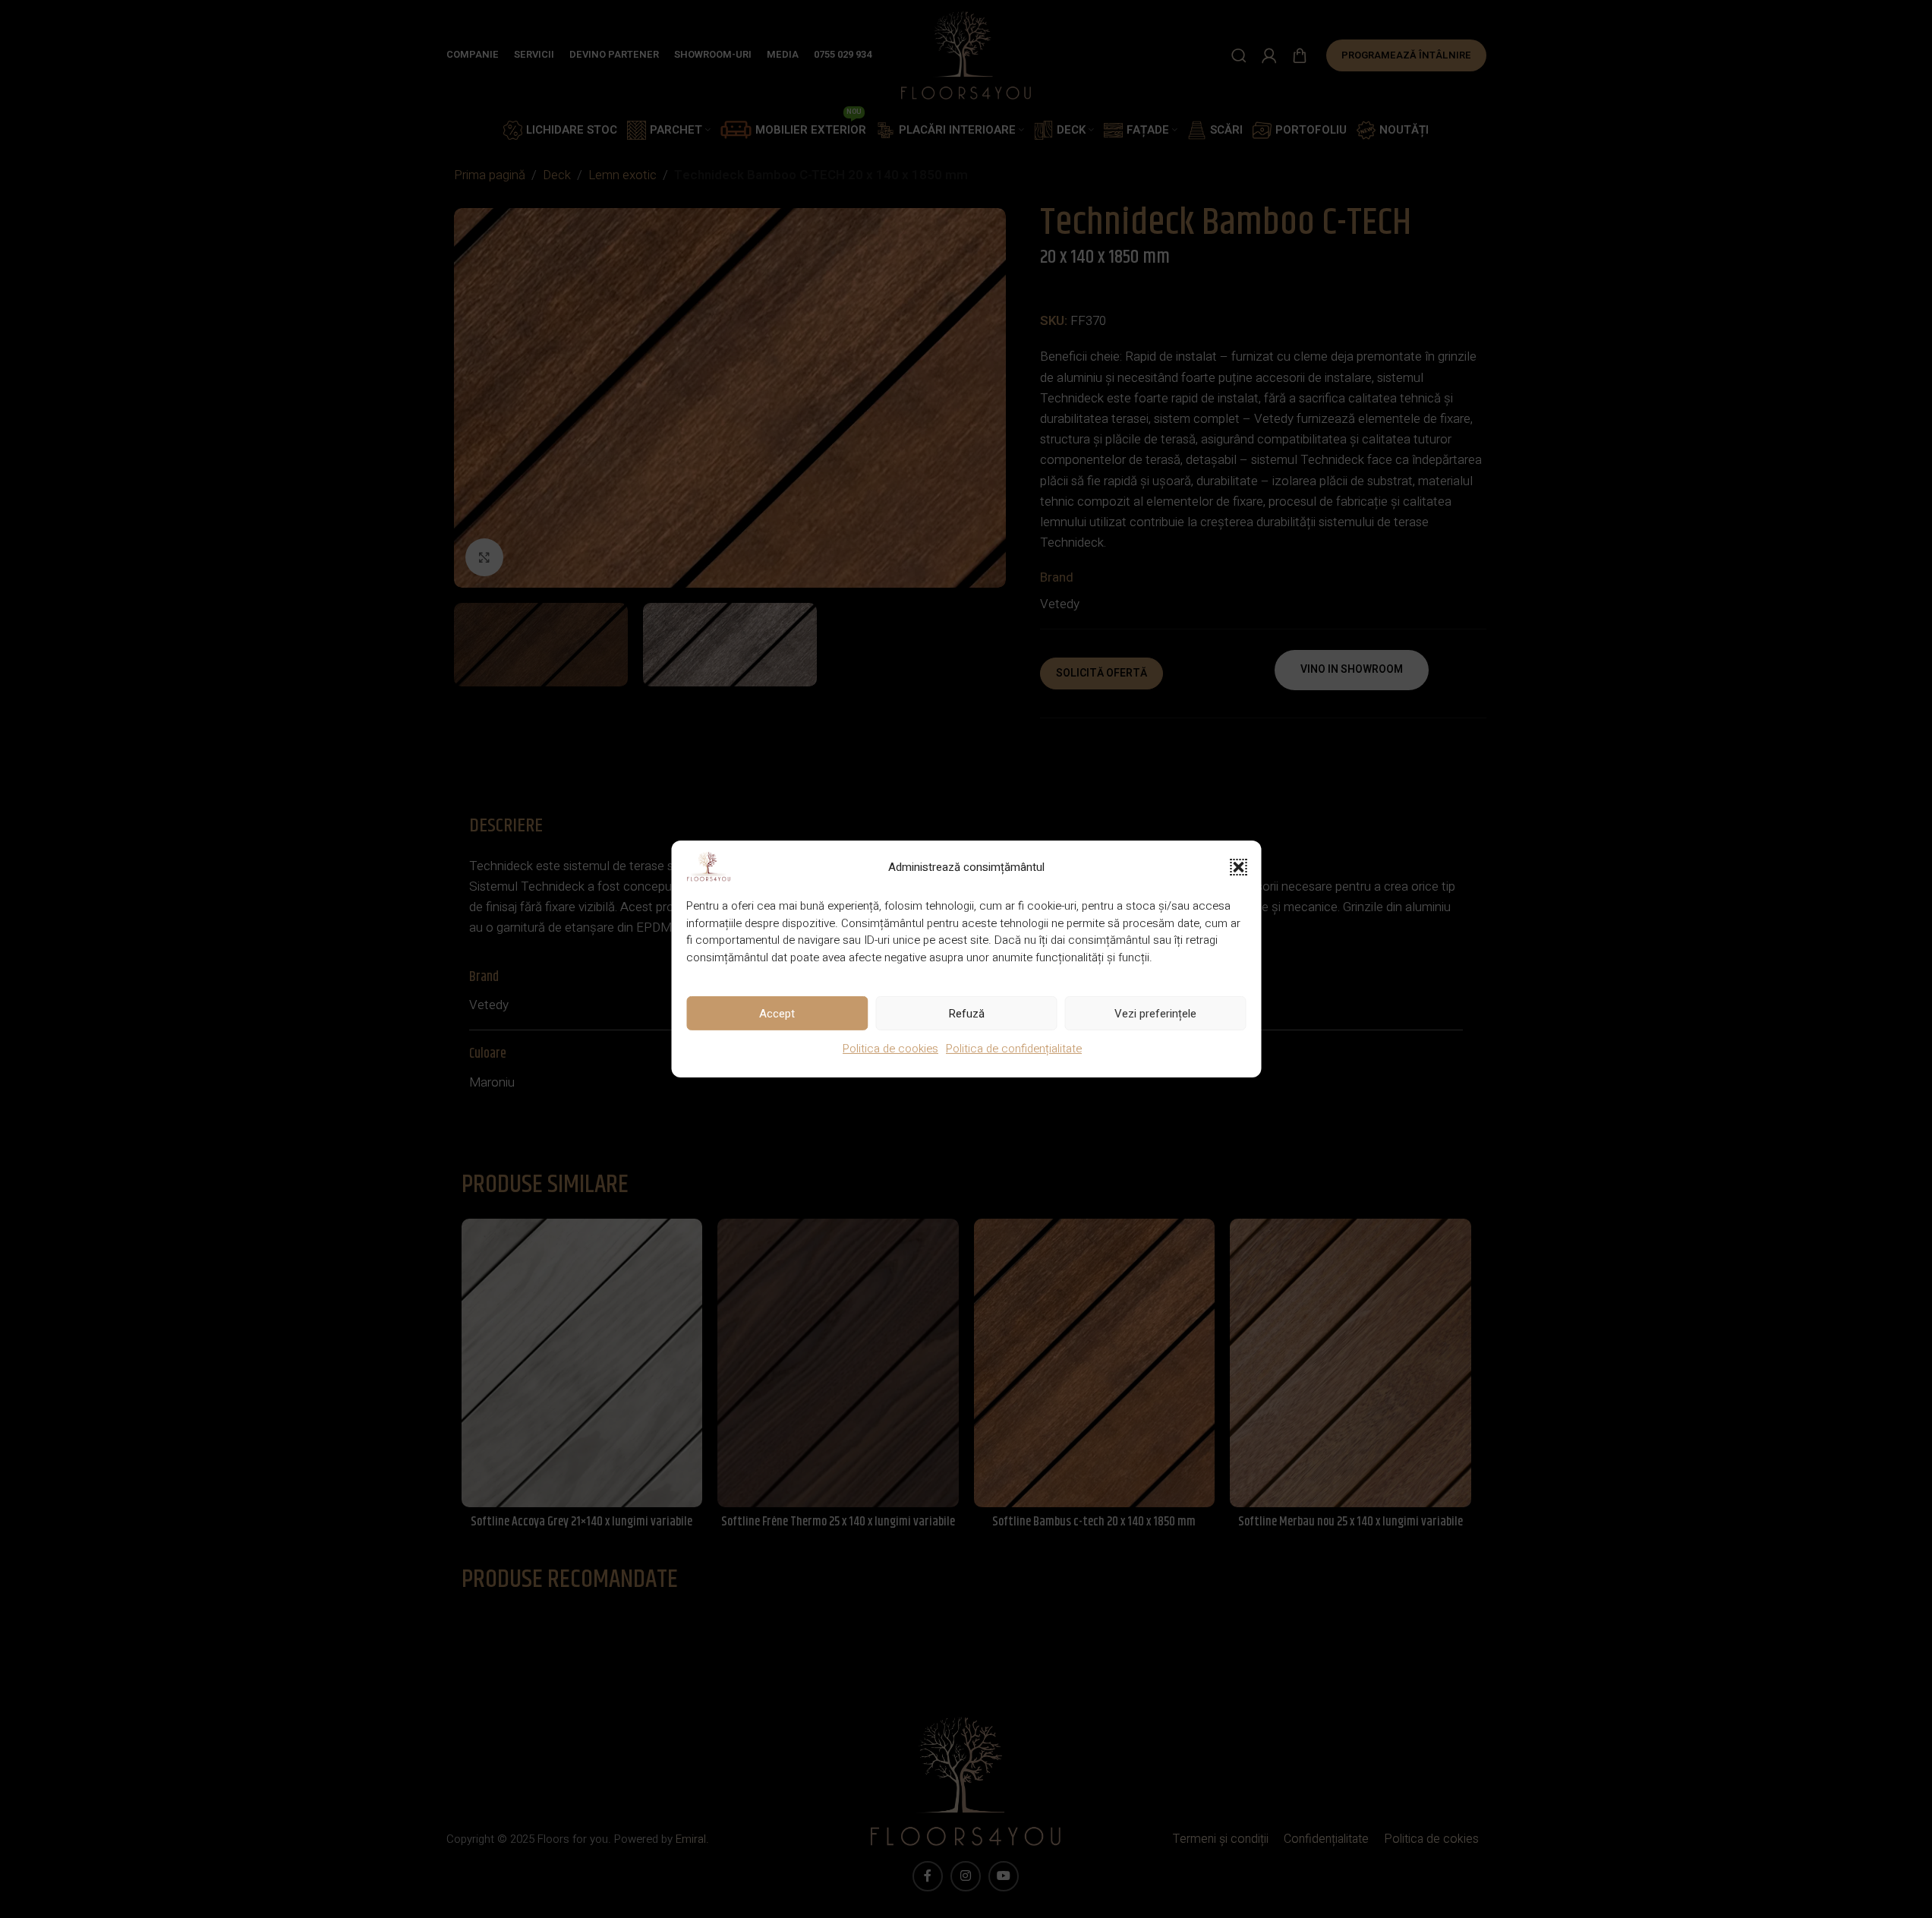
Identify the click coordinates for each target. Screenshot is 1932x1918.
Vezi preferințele (1155, 1013)
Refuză (966, 1013)
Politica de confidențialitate (1014, 1049)
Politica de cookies (890, 1049)
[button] (1238, 867)
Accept (777, 1013)
